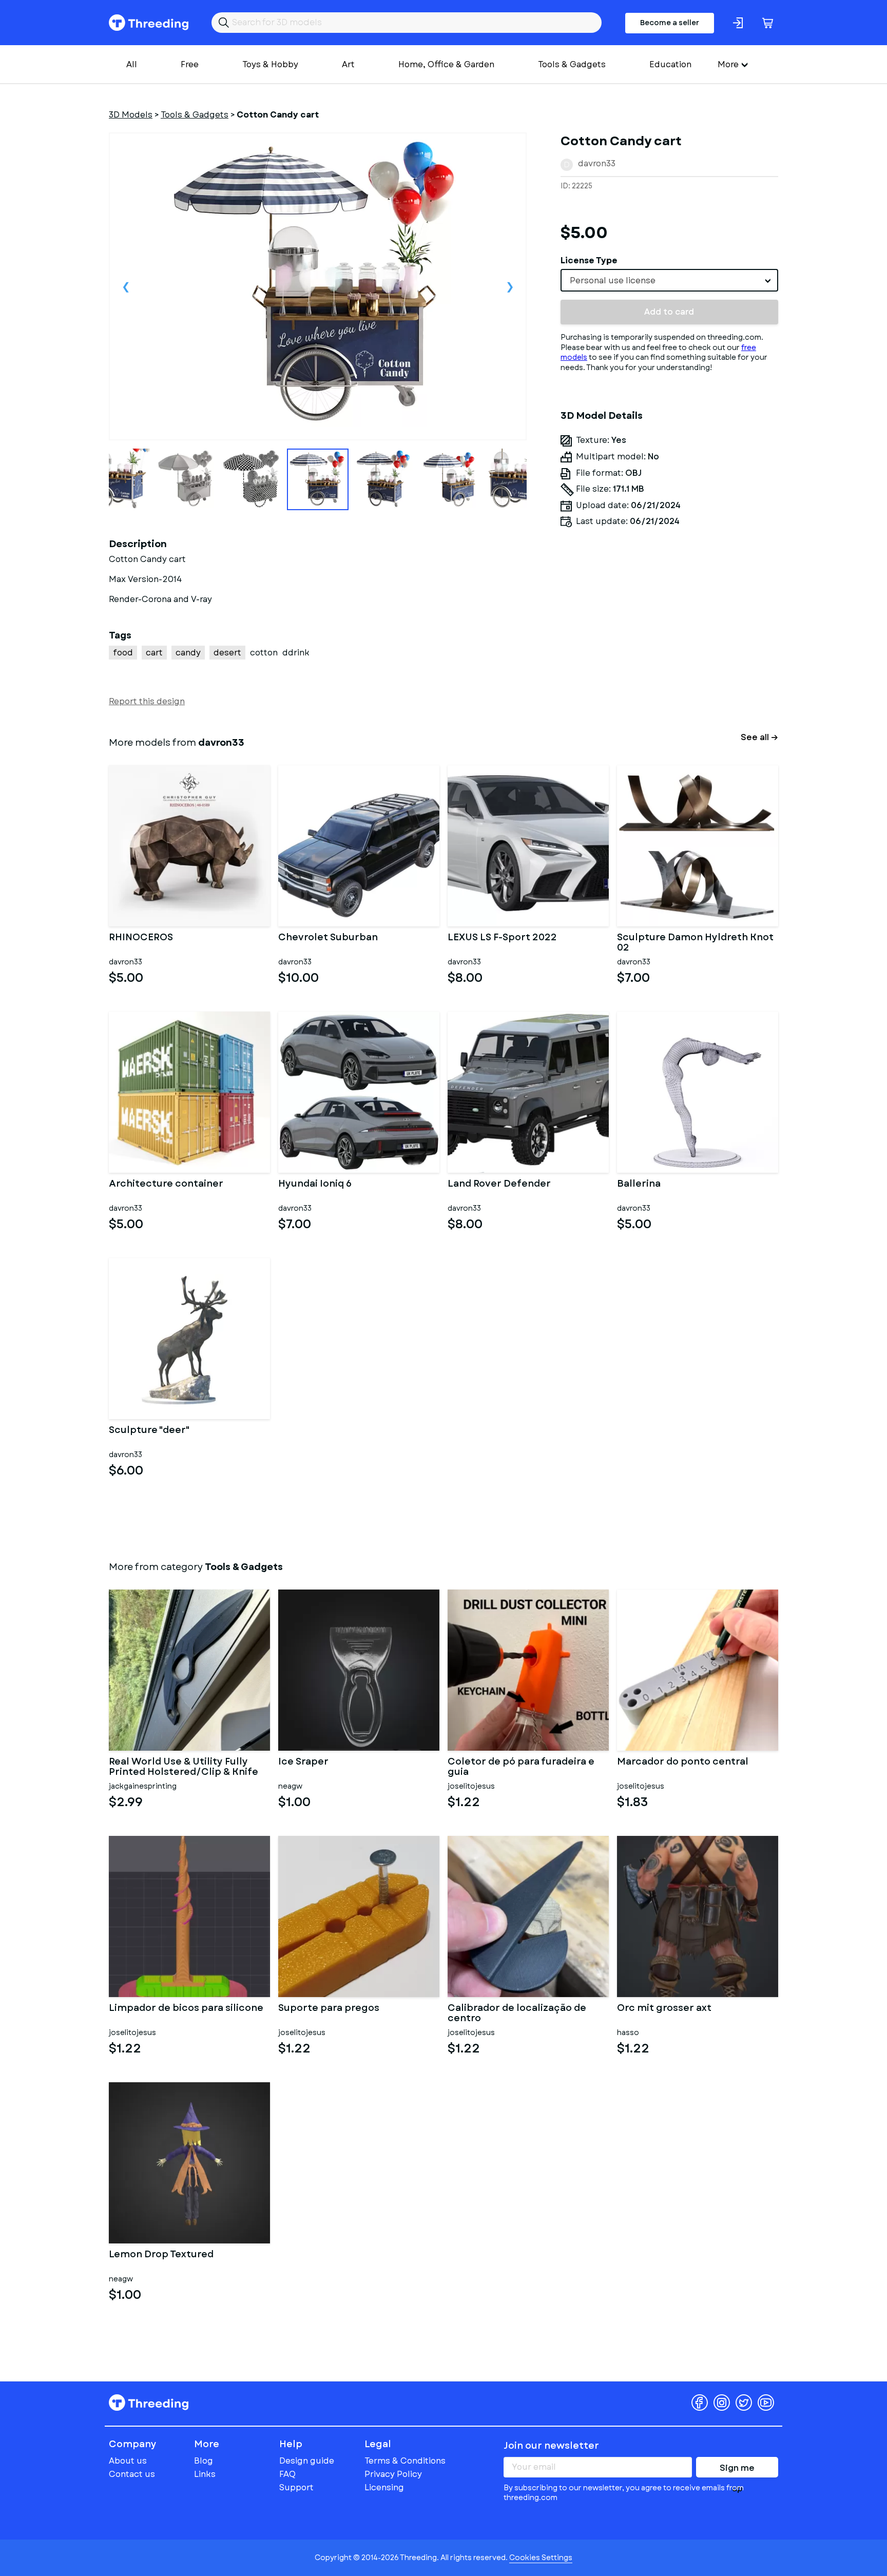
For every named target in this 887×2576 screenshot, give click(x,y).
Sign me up (737, 2470)
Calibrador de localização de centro (517, 2013)
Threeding (149, 23)
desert (227, 653)
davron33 (597, 163)
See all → (759, 737)
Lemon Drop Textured (161, 2255)
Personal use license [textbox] (613, 280)
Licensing (384, 2487)
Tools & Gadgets (572, 64)
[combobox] (669, 280)
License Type (589, 260)
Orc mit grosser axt (664, 2009)
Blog (204, 2461)
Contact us (132, 2474)
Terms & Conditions (405, 2461)
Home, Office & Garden (446, 64)
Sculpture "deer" (149, 1431)
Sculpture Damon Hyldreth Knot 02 (695, 943)
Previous (126, 286)
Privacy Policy (393, 2474)
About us (128, 2461)
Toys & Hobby (270, 64)
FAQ (287, 2474)
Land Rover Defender (499, 1185)
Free (190, 64)
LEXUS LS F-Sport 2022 (502, 938)
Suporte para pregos (329, 2009)
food (123, 653)
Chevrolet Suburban (328, 938)
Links (205, 2474)
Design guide (307, 2461)
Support (296, 2487)
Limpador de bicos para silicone (186, 2009)
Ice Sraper (303, 1762)
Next (510, 286)
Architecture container (166, 1185)
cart (154, 653)
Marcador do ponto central (683, 1762)
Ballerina (639, 1185)
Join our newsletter (551, 2446)
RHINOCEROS (141, 938)
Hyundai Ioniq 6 (315, 1185)
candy (188, 653)
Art (348, 64)
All (132, 64)
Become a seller (670, 23)
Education (670, 64)
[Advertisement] (669, 631)
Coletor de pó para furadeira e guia (521, 1767)
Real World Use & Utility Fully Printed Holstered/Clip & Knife (184, 1767)
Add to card (669, 312)
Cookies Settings (541, 2558)
